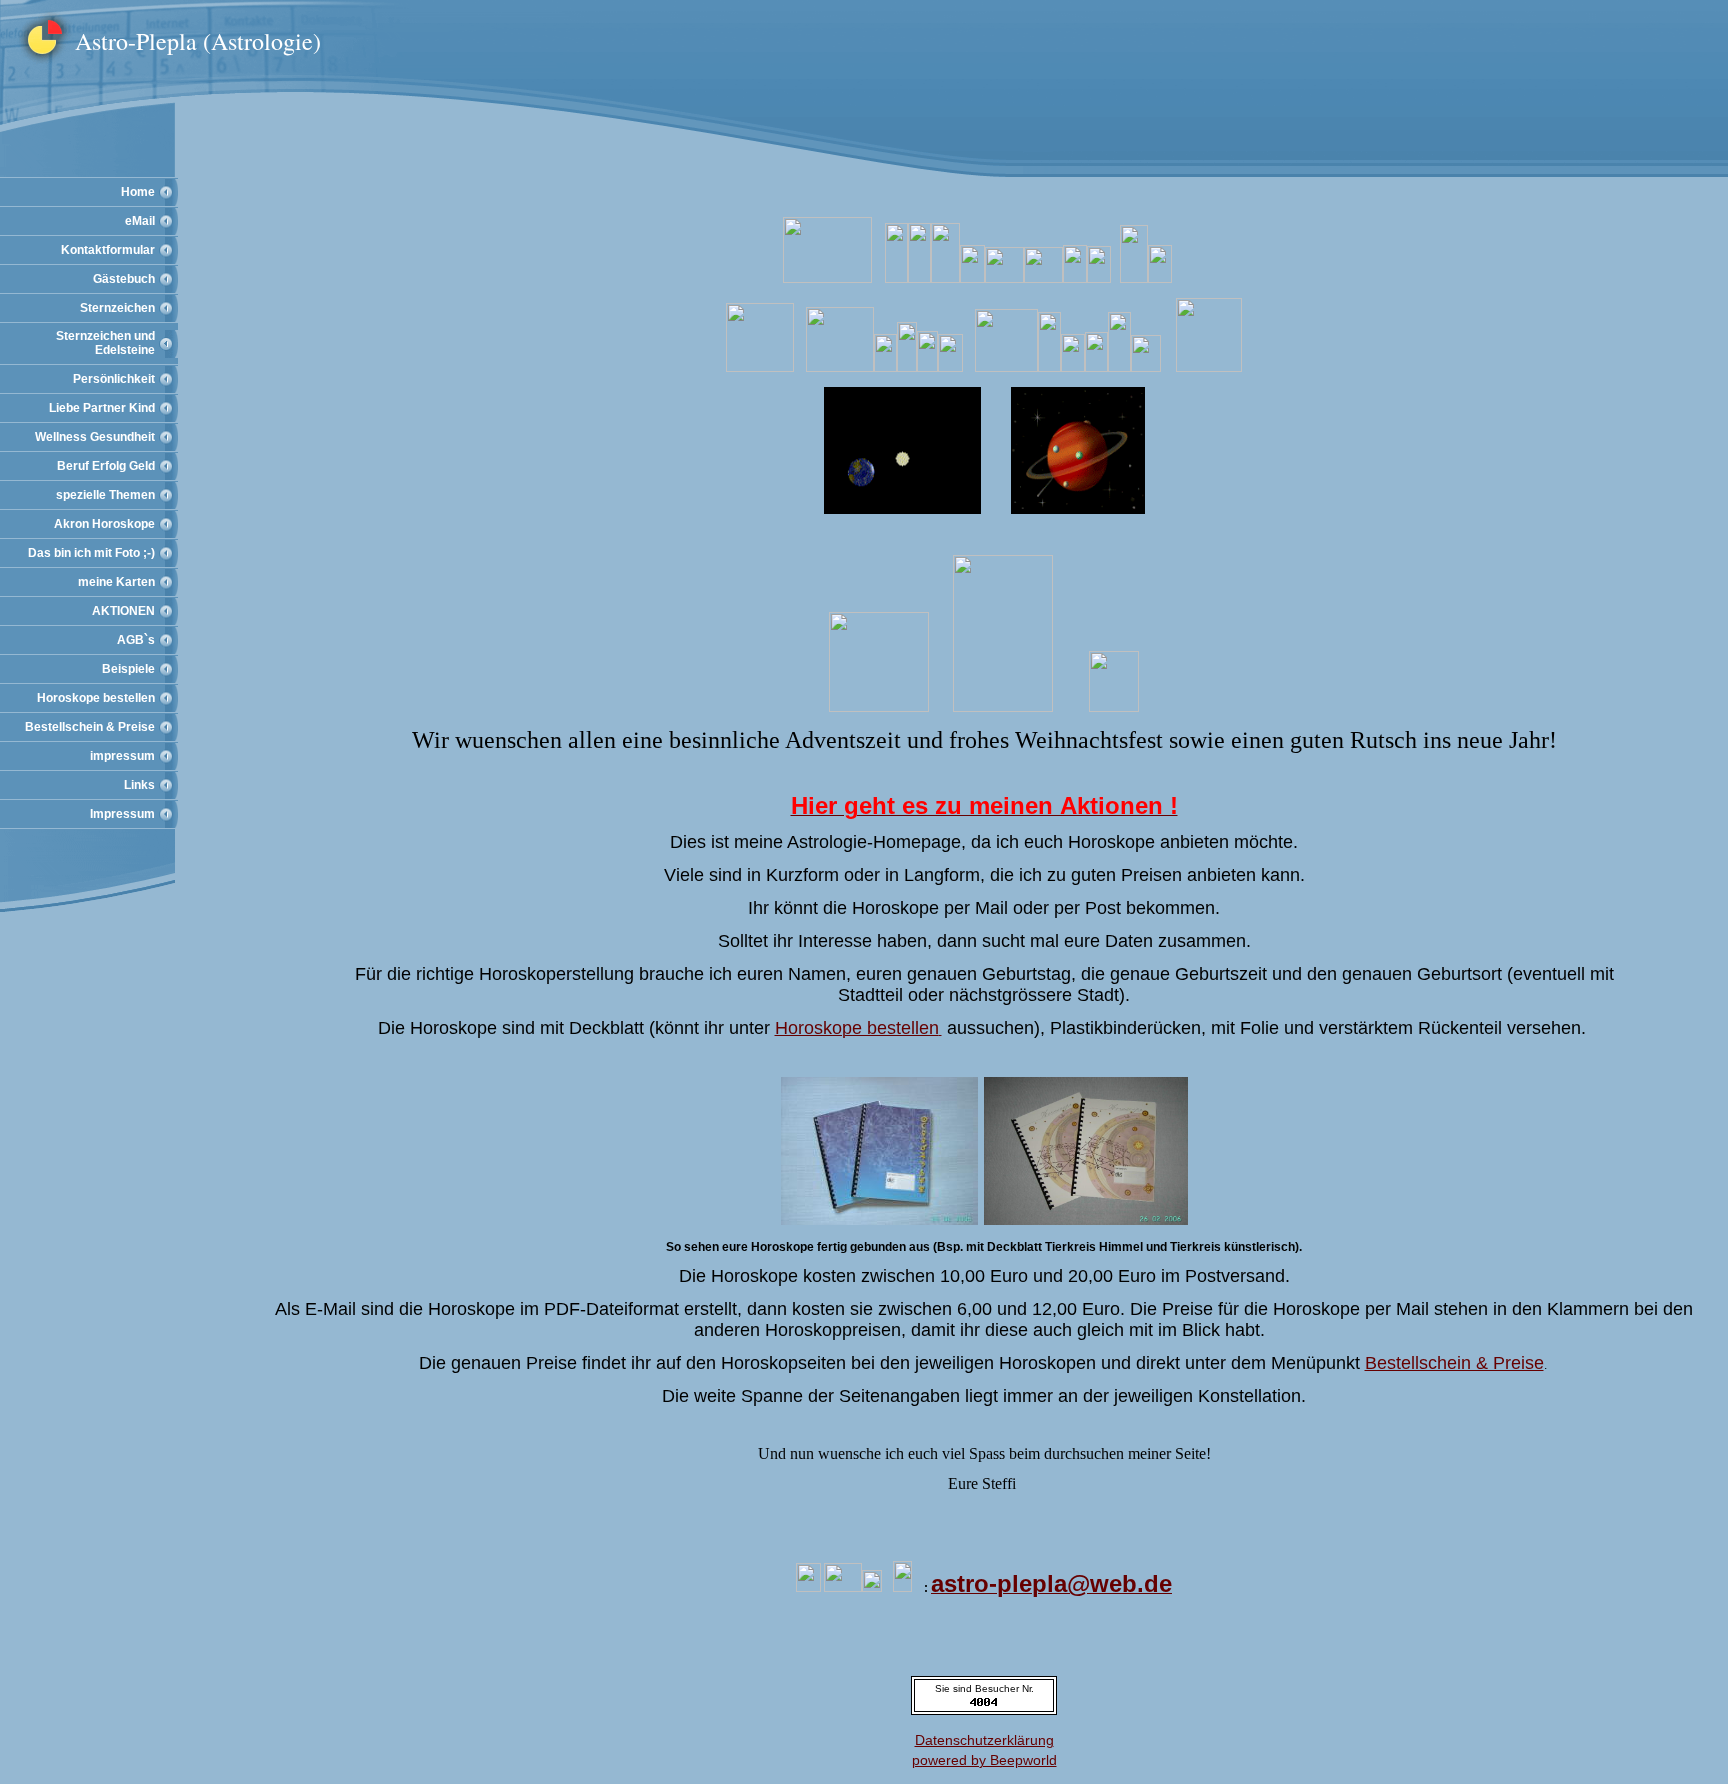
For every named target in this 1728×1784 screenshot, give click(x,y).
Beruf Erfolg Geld (106, 466)
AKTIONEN (123, 611)
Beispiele (128, 669)
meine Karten (116, 582)
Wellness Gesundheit (95, 437)
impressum (122, 756)
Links (139, 785)
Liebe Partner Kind (102, 408)
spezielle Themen (105, 495)
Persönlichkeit (114, 379)
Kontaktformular (108, 250)
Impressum (122, 814)
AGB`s (136, 640)
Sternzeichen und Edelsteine (105, 343)
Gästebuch (124, 279)
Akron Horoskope (104, 524)
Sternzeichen (117, 308)
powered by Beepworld (984, 1760)
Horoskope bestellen (96, 698)
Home (138, 192)
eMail (140, 221)
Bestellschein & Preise (90, 727)
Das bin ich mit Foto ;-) (91, 553)
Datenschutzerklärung (984, 1740)
